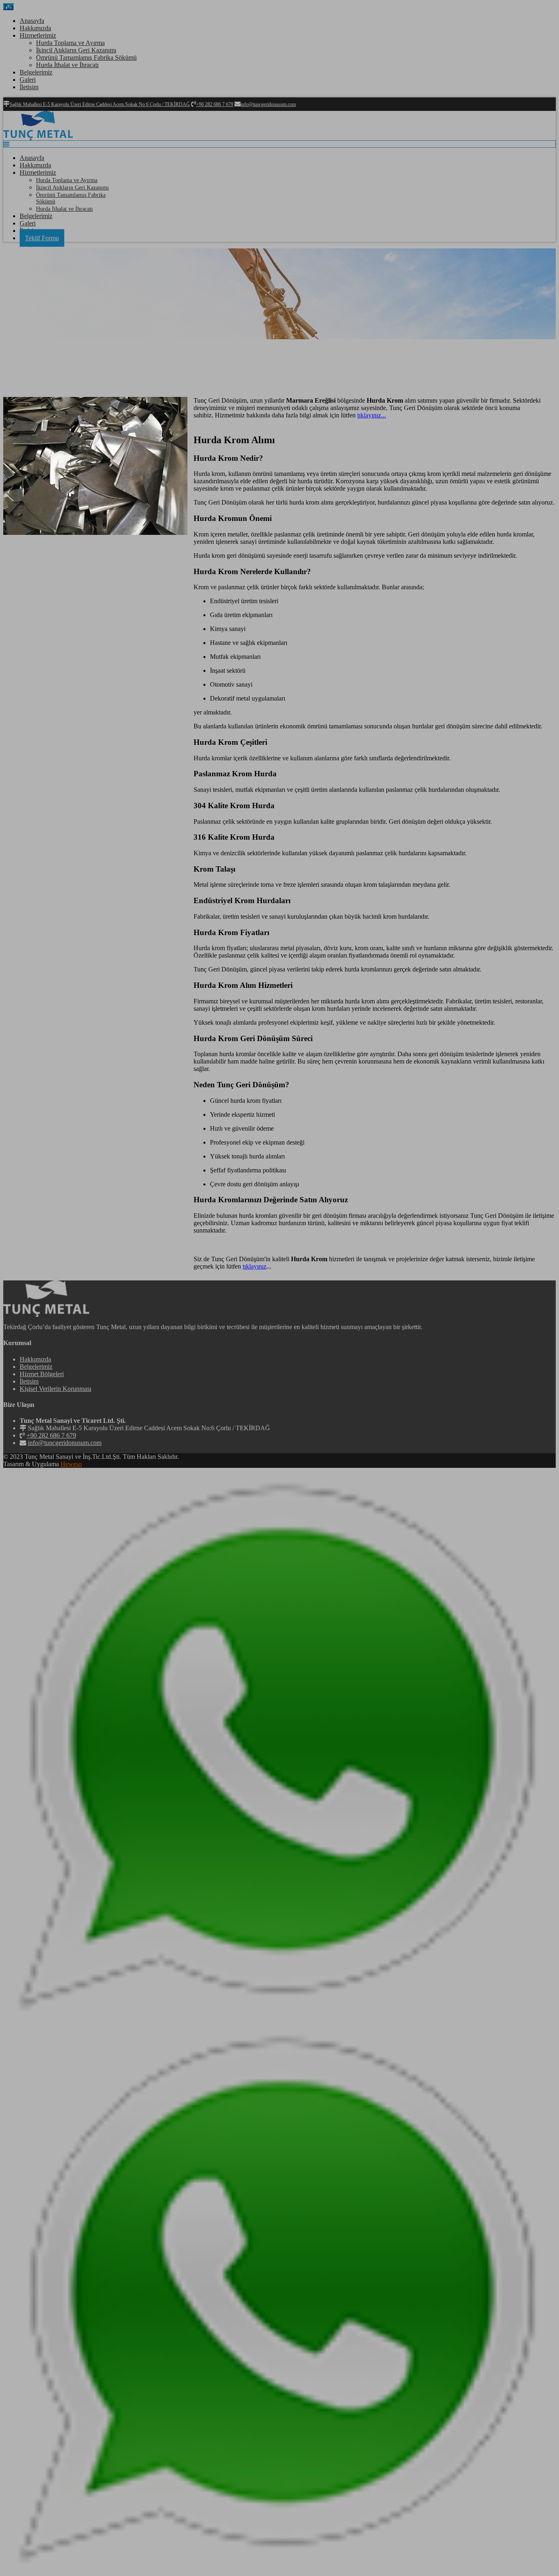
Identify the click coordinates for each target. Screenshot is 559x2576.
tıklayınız (255, 1266)
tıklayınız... (372, 415)
